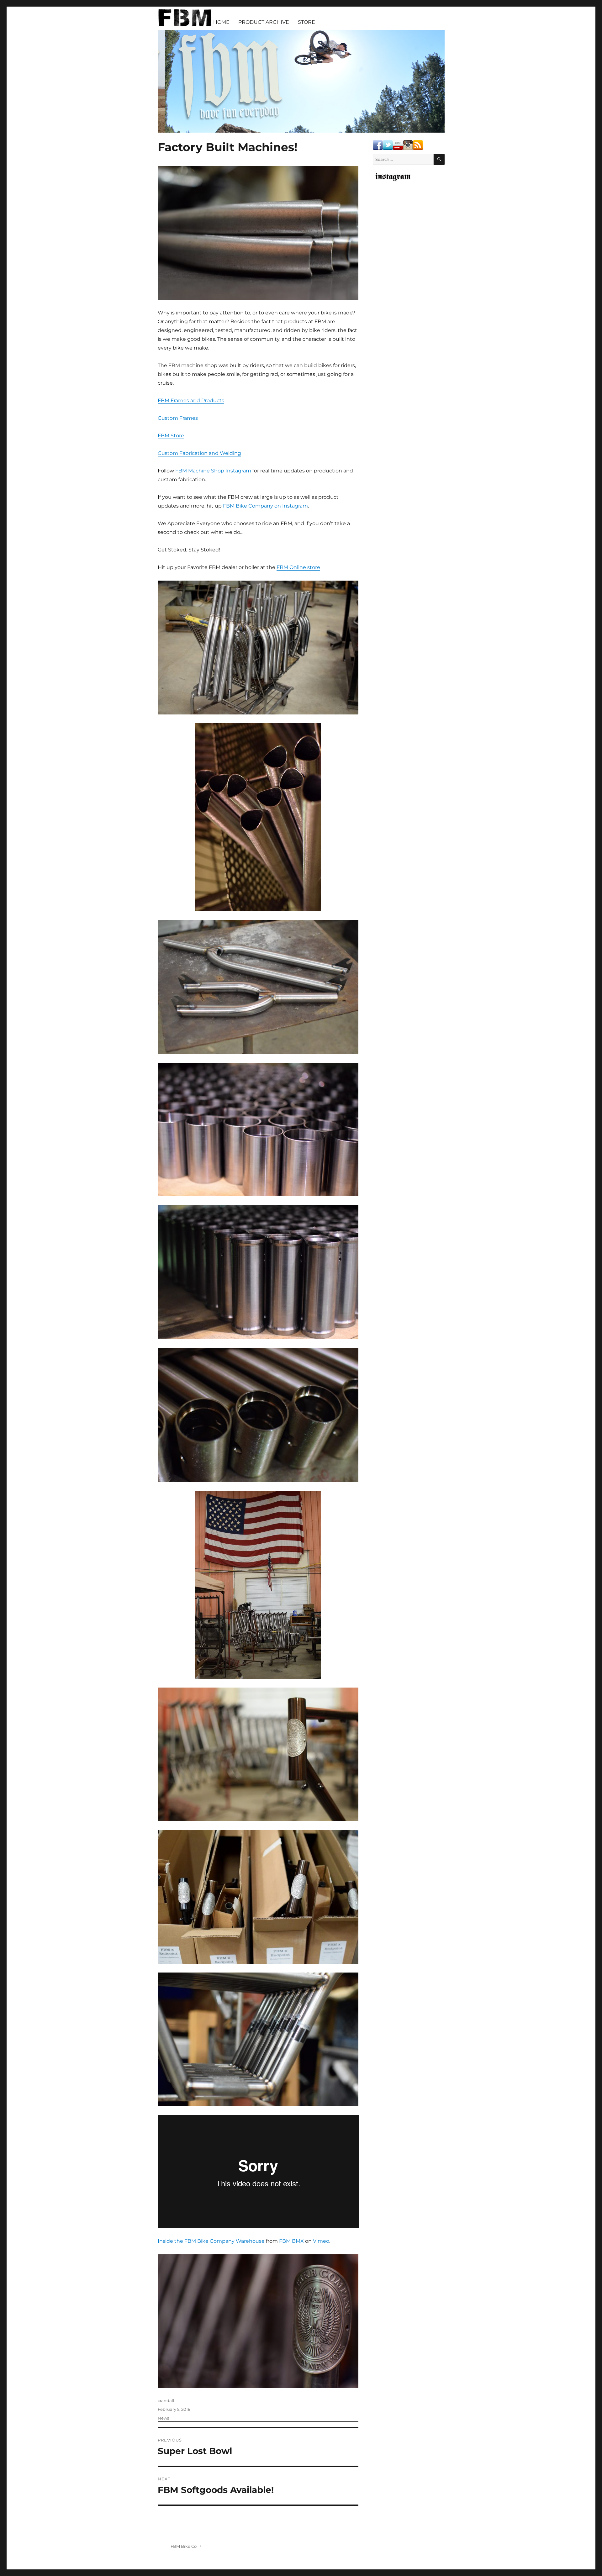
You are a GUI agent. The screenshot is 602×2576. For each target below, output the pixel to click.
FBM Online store (298, 567)
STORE (306, 22)
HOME (221, 22)
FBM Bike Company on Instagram (265, 506)
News (163, 2418)
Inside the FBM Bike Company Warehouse (211, 2241)
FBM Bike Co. (184, 2546)
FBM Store (171, 436)
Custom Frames (178, 418)
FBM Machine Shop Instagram (213, 471)
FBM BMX (291, 2241)
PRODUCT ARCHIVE (264, 22)
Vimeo (321, 2241)
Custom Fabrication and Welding (199, 453)
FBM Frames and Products (191, 400)
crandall (166, 2400)
